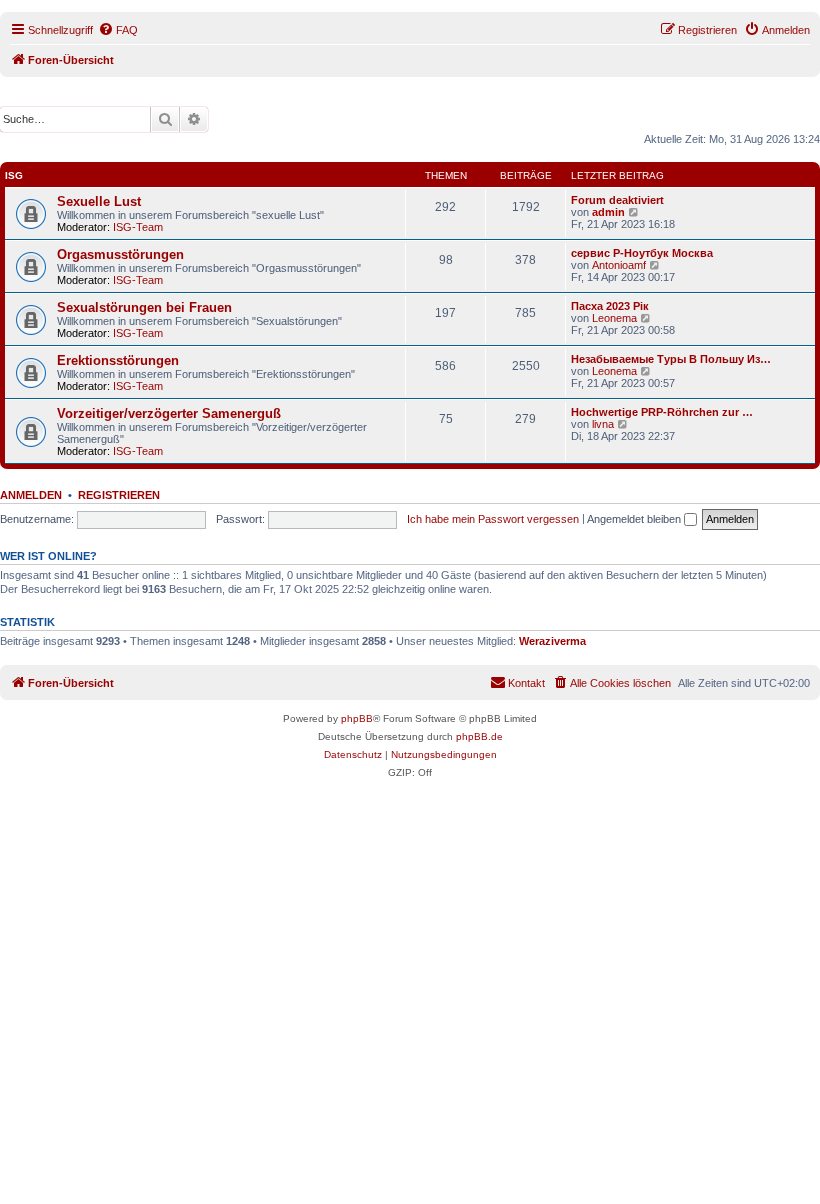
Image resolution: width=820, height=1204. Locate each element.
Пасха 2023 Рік (610, 306)
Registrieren (119, 495)
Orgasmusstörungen (120, 254)
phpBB (357, 718)
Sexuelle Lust (99, 201)
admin (608, 212)
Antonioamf (619, 265)
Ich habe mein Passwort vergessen (493, 519)
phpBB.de (479, 736)
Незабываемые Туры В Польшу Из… (671, 359)
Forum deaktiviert (617, 200)
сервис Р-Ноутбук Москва (642, 253)
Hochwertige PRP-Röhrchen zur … (662, 412)
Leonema (614, 318)
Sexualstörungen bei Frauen (144, 307)
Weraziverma (552, 641)
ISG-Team (138, 227)
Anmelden (31, 495)
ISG (14, 175)
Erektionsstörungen (118, 360)
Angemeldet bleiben (635, 519)
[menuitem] (118, 30)
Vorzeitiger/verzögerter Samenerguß (169, 413)
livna (603, 424)
